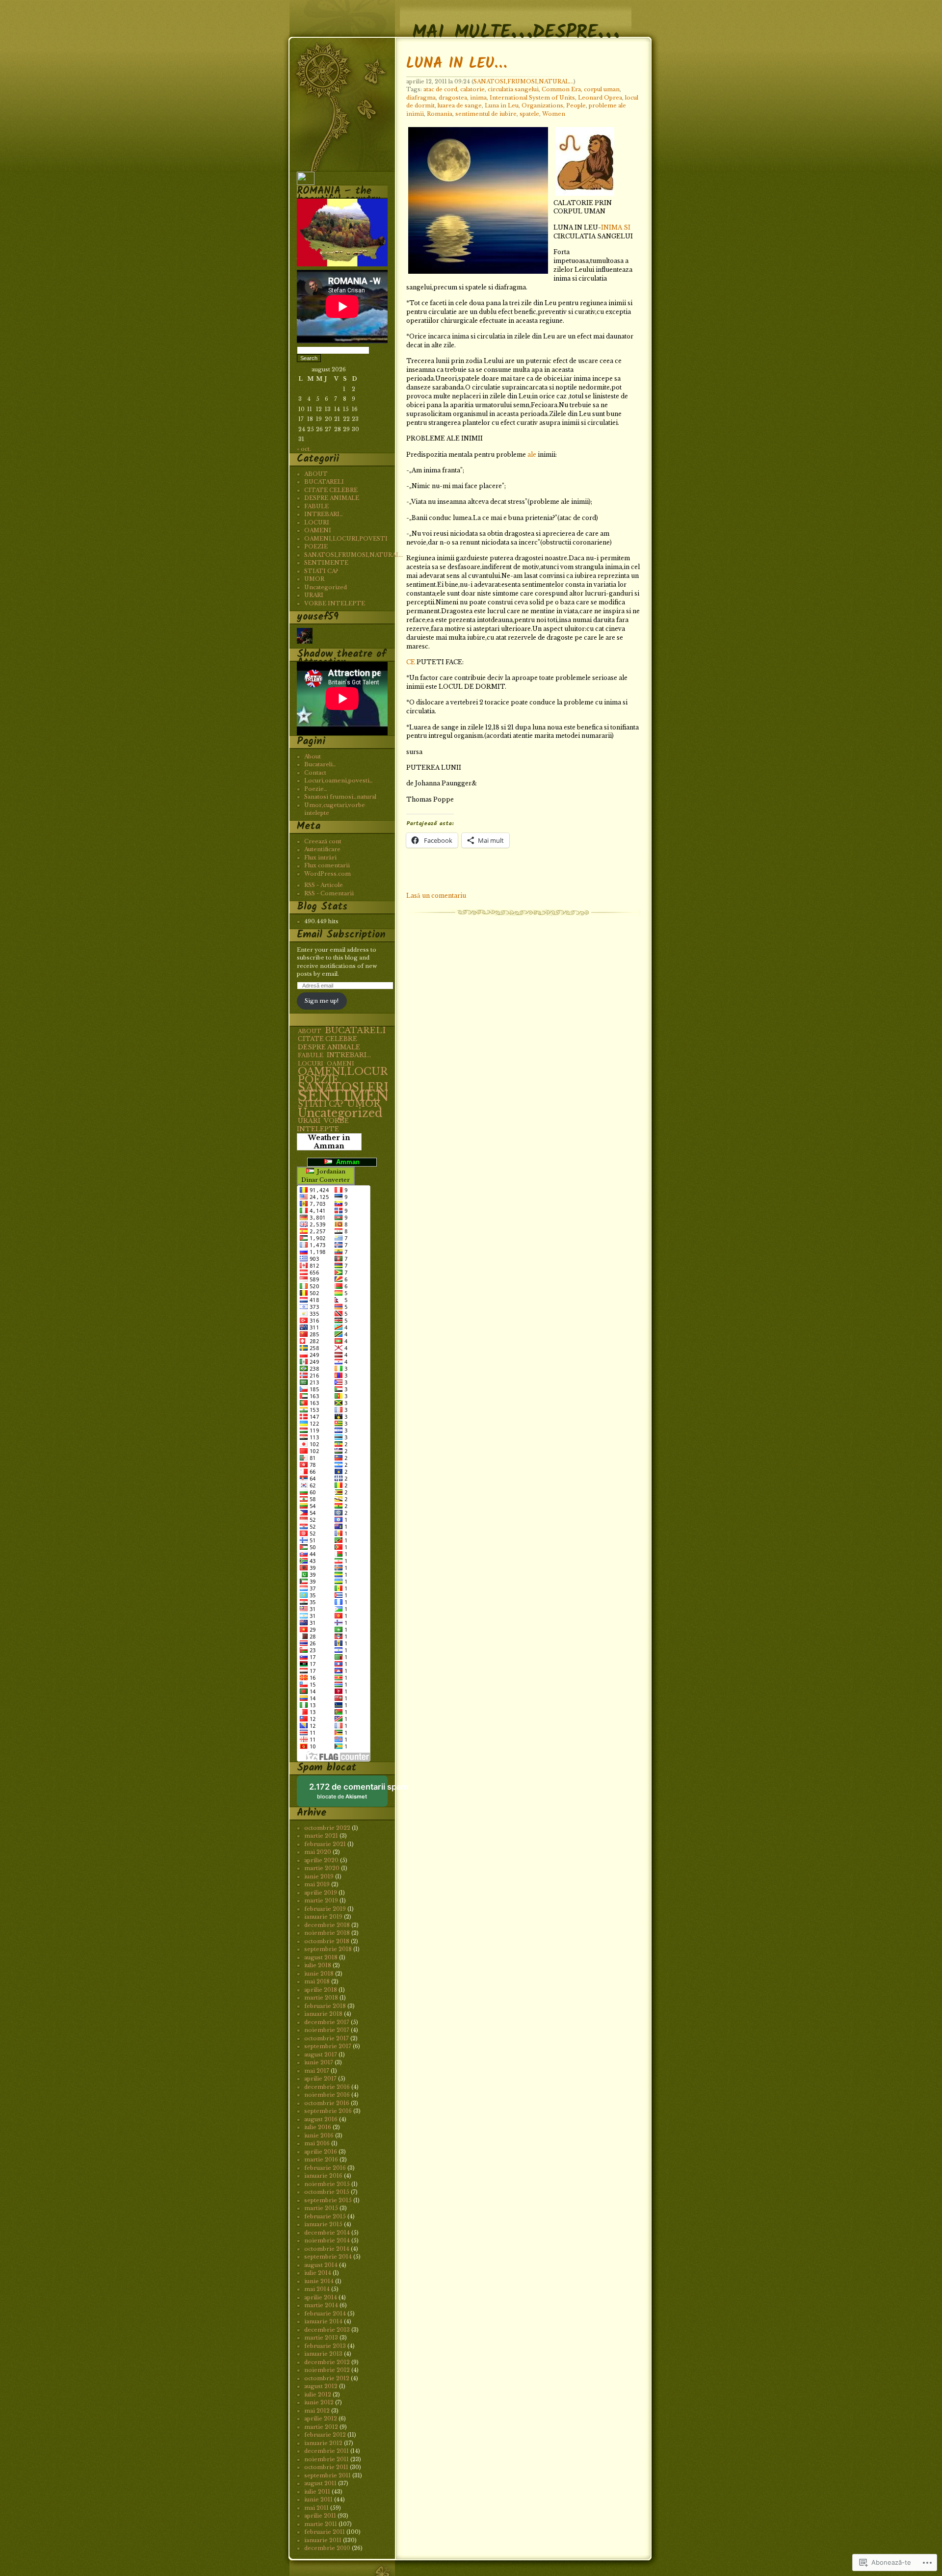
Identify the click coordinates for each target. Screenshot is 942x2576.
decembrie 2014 (327, 2233)
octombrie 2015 (327, 2192)
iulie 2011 (317, 2492)
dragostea (453, 98)
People (576, 105)
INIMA (612, 227)
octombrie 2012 (327, 2378)
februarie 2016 (325, 2168)
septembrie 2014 (328, 2257)
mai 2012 (317, 2411)
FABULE (316, 506)
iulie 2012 (318, 2394)
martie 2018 (321, 1998)
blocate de (348, 1794)
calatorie (472, 89)
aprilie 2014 (321, 2297)
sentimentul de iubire (486, 114)
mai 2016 (317, 2143)
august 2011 (320, 2483)
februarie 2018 (325, 2006)
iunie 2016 (319, 2135)
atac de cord (440, 89)
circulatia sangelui (513, 89)
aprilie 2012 (321, 2419)
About (313, 756)
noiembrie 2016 (327, 2095)
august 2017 (321, 2055)
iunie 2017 (319, 2062)
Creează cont (323, 841)
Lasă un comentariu (436, 896)
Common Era (561, 89)
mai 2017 (317, 2071)
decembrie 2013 (327, 2330)
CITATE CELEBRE (331, 490)
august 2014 (321, 2265)
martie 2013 (321, 2338)
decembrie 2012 (327, 2362)
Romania (440, 114)
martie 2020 (322, 1868)
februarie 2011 (325, 2532)
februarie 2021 (325, 1844)
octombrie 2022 (327, 1828)
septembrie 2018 (328, 1949)
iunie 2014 (319, 2281)
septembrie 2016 (328, 2111)
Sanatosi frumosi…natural (340, 797)
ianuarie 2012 (323, 2443)
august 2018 (321, 1957)
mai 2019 (317, 1884)
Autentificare (322, 849)
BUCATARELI (324, 482)
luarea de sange (460, 105)
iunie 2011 (318, 2499)
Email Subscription (341, 935)
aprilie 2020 (321, 1860)
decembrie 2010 (327, 2548)
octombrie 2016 (327, 2103)
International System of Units (532, 98)
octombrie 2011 (326, 2467)
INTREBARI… (324, 514)
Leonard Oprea (600, 98)
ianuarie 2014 (323, 2321)
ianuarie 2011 (323, 2540)
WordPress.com (327, 874)
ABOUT (316, 474)
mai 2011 (316, 2508)
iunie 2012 (319, 2402)
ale (532, 455)
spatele (529, 114)
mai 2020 (318, 1852)
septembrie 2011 (327, 2475)
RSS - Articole (324, 885)
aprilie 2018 (321, 1990)
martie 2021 (321, 1836)
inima (478, 98)
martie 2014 (321, 2305)
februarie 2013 (325, 2346)
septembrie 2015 (328, 2200)
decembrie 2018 (327, 1925)
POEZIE (316, 546)
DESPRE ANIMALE (332, 498)
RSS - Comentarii (329, 893)
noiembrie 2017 (327, 2030)
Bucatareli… (320, 764)
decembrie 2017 (327, 2022)
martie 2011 (321, 2524)
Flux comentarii (327, 865)
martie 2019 (321, 1900)
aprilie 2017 (320, 2079)
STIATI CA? (321, 571)
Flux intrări (320, 858)
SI (627, 227)
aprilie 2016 (321, 2152)
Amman (346, 1162)
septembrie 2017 (328, 2046)
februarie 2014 (325, 2314)
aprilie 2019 (321, 1893)
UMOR (314, 579)
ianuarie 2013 (323, 2354)
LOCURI (317, 522)
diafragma (421, 98)
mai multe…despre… (516, 21)
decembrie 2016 (327, 2087)
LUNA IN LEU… (457, 64)
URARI (314, 595)
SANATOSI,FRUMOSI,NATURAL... (523, 81)
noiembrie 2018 (327, 1933)
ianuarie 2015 (323, 2224)
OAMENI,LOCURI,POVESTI (346, 539)
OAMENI (318, 530)
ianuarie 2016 (323, 2176)
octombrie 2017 (327, 2038)
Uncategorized (326, 587)
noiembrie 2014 (327, 2240)
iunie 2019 (319, 1876)
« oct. (304, 449)
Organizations (542, 105)
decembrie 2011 (327, 2451)
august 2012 (321, 2386)
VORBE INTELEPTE (335, 603)
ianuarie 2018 (323, 2014)
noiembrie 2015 (327, 2184)
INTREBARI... (349, 1055)
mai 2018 (317, 1981)
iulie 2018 (318, 1965)
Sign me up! (322, 1001)
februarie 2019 (325, 1909)
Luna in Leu (502, 105)
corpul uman (602, 89)
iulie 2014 (318, 2273)
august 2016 (321, 2119)
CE (411, 662)
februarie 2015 (325, 2216)
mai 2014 (317, 2289)
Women (554, 114)
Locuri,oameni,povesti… (339, 781)
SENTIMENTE (326, 563)
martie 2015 (321, 2208)
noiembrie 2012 (327, 2370)
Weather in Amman (329, 1142)
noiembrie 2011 (327, 2459)
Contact (315, 773)
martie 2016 (321, 2160)
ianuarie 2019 (323, 1917)
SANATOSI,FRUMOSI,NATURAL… (354, 555)
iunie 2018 (319, 1974)
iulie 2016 (318, 2127)
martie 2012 (321, 2427)
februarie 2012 (325, 2435)
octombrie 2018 (327, 1941)
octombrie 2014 (327, 2249)
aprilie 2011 (320, 2516)
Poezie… (316, 789)
